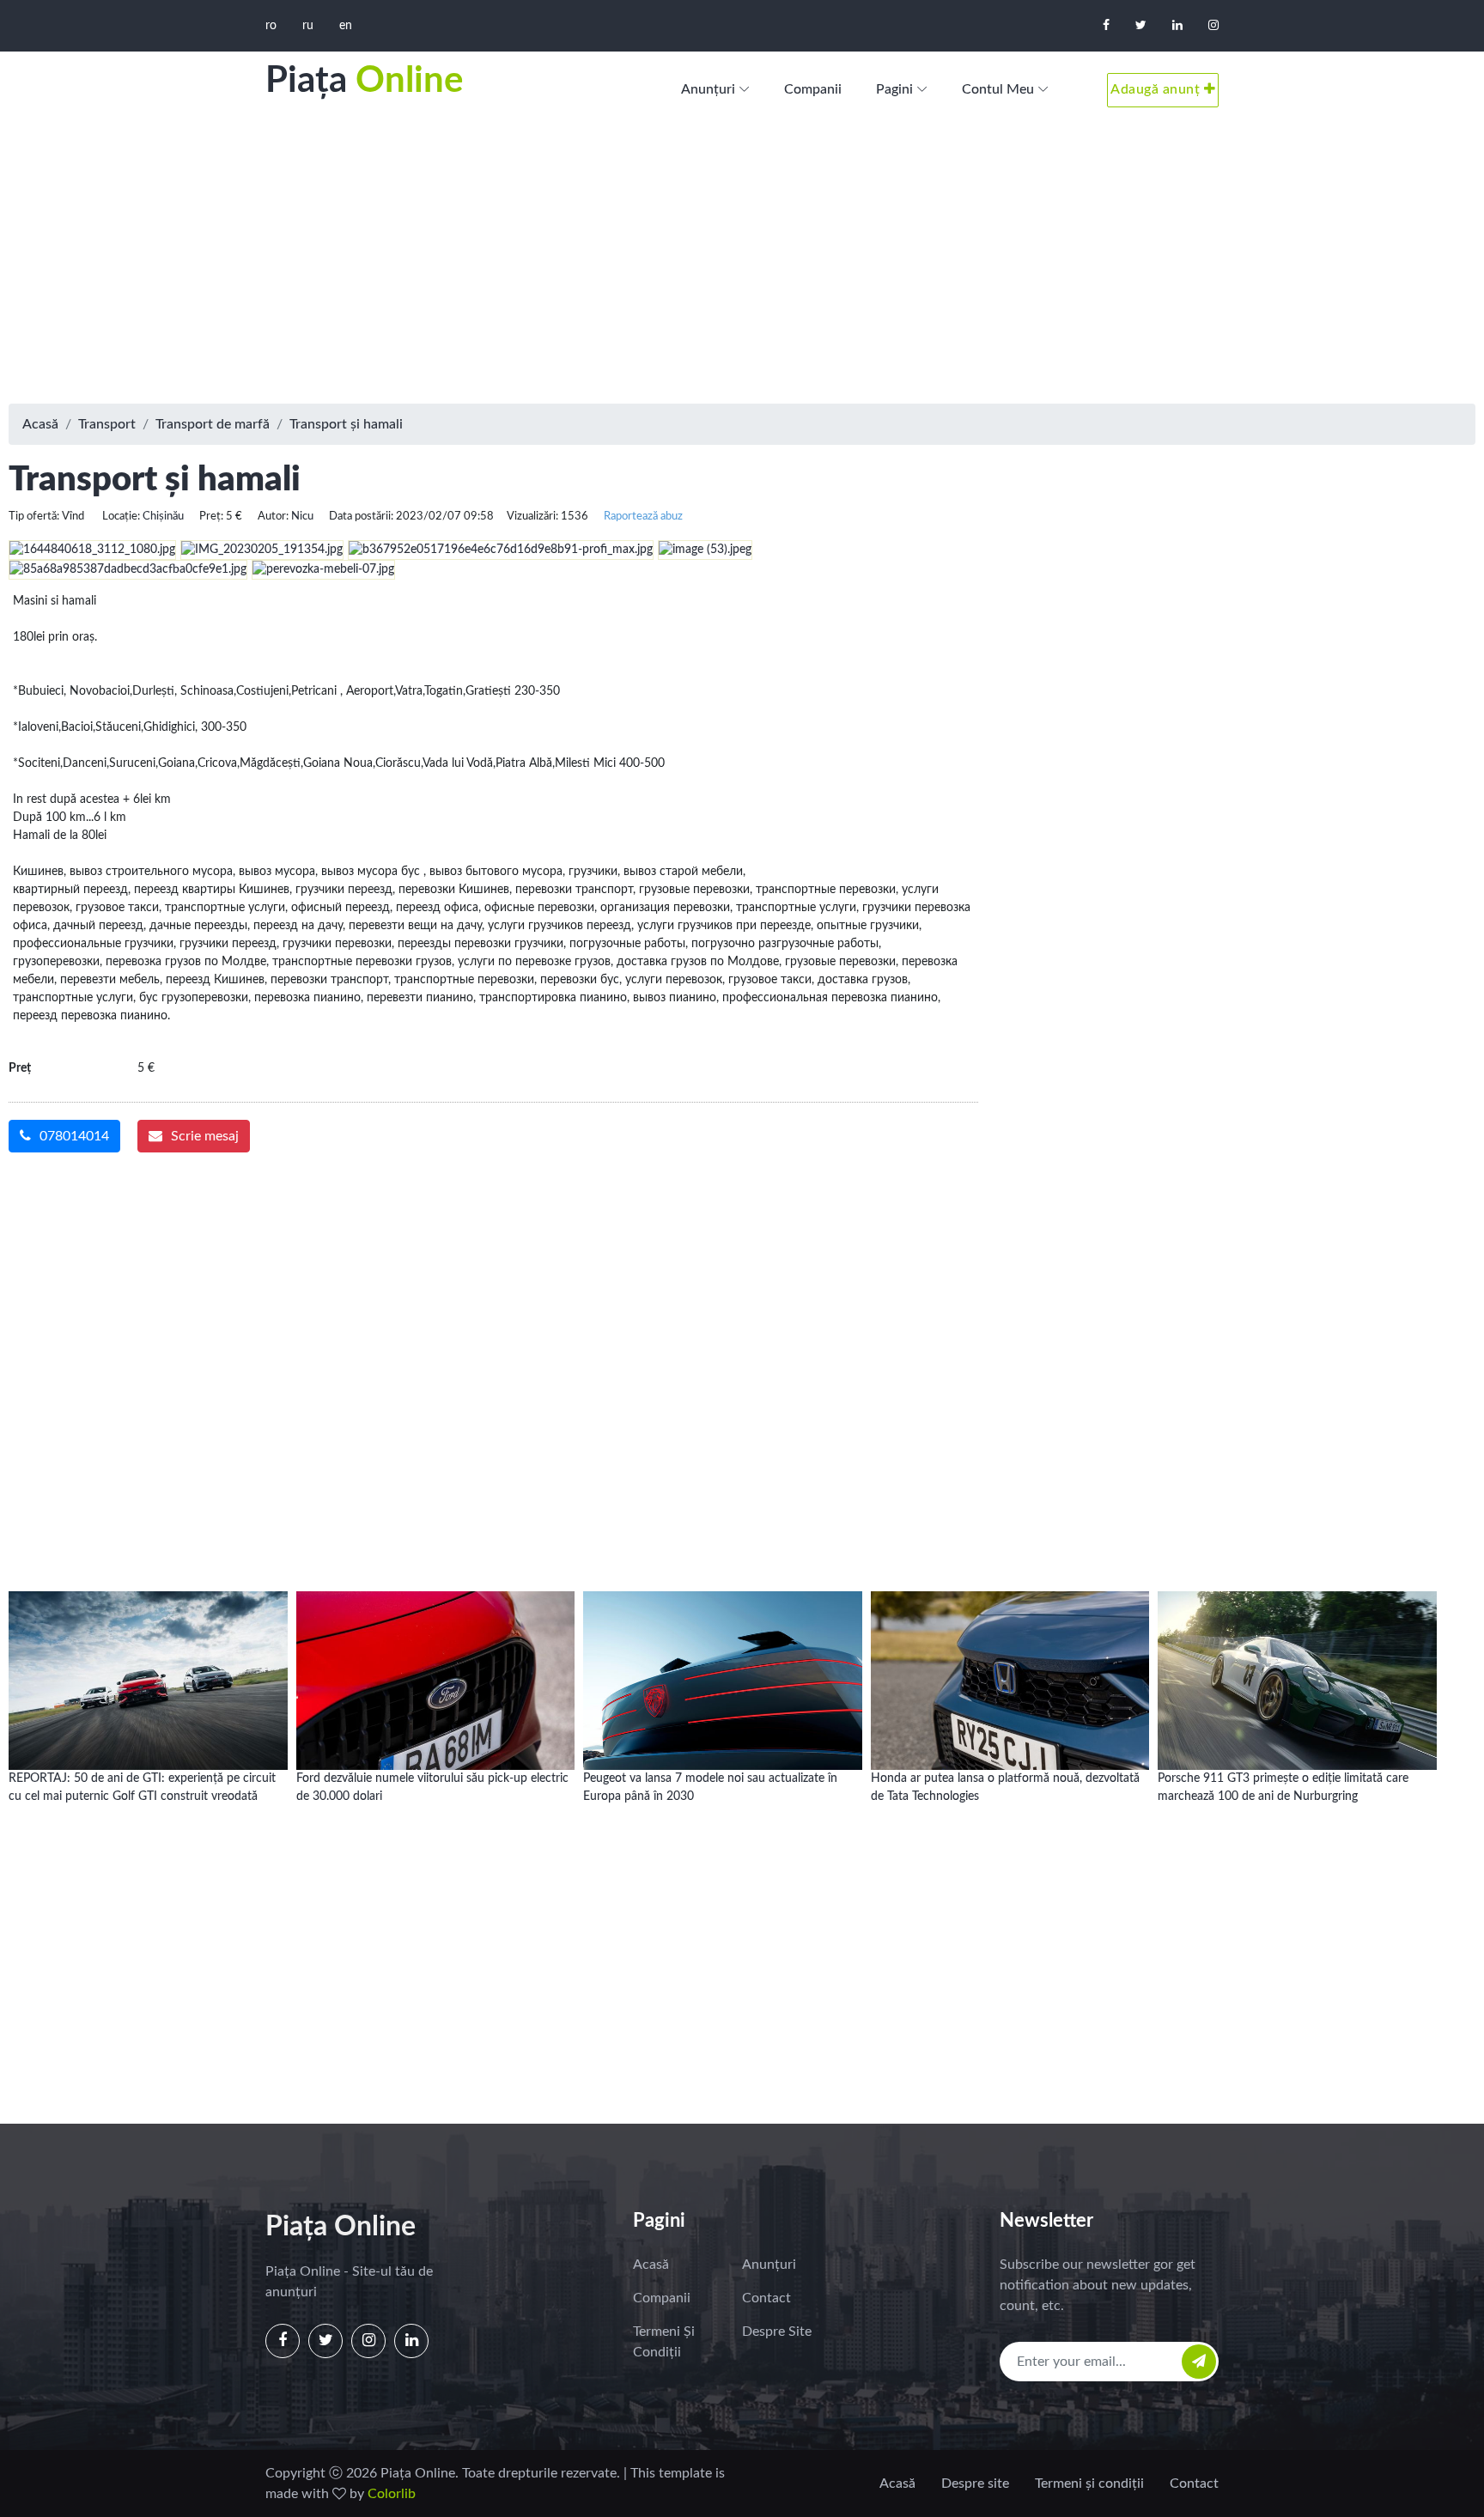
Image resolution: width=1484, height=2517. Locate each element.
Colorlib (392, 2494)
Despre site (777, 2332)
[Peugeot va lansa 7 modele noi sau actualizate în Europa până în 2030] (723, 1664)
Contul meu (998, 89)
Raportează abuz (643, 516)
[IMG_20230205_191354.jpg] (264, 550)
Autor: (273, 516)
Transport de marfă (213, 424)
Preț (20, 1068)
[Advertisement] (742, 266)
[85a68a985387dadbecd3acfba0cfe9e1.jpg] (130, 569)
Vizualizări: (532, 516)
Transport (107, 424)
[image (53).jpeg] (707, 550)
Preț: (211, 516)
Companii (813, 89)
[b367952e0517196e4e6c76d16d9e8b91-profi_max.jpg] (503, 550)
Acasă (40, 424)
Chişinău (163, 516)
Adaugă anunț (1157, 89)
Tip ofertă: (34, 516)
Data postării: (361, 516)
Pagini (894, 89)
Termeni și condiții (664, 2342)
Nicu (302, 516)
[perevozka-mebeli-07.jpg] (325, 569)
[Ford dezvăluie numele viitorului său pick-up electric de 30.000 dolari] (436, 1664)
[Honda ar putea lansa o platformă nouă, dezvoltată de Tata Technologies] (1010, 1664)
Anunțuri (708, 89)
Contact (766, 2298)
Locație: (121, 516)
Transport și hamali (346, 424)
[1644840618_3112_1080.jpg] (94, 550)
